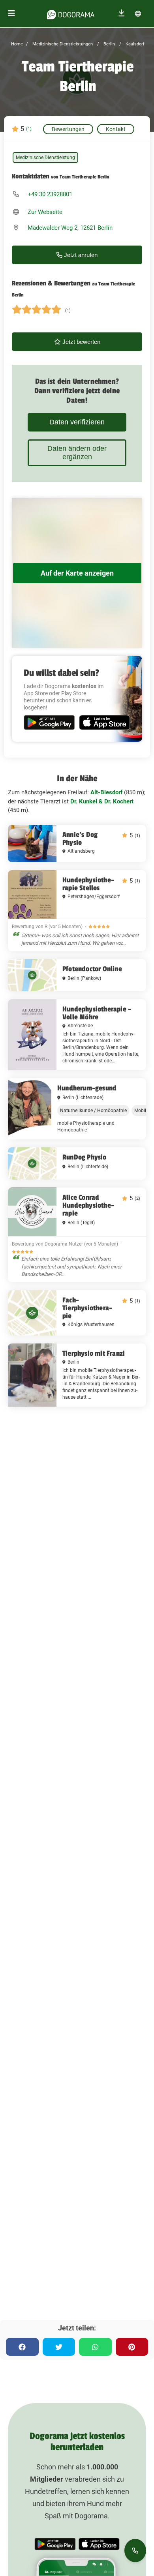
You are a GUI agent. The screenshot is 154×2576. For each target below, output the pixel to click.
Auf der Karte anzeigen (77, 573)
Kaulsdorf (134, 44)
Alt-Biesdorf (106, 792)
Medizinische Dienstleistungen (62, 44)
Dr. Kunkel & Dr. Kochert (102, 801)
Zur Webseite (45, 212)
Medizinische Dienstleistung (45, 158)
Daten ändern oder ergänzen (77, 453)
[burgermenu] (11, 14)
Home (17, 44)
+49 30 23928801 (50, 194)
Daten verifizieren (77, 422)
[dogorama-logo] (71, 13)
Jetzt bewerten (81, 342)
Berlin (109, 44)
